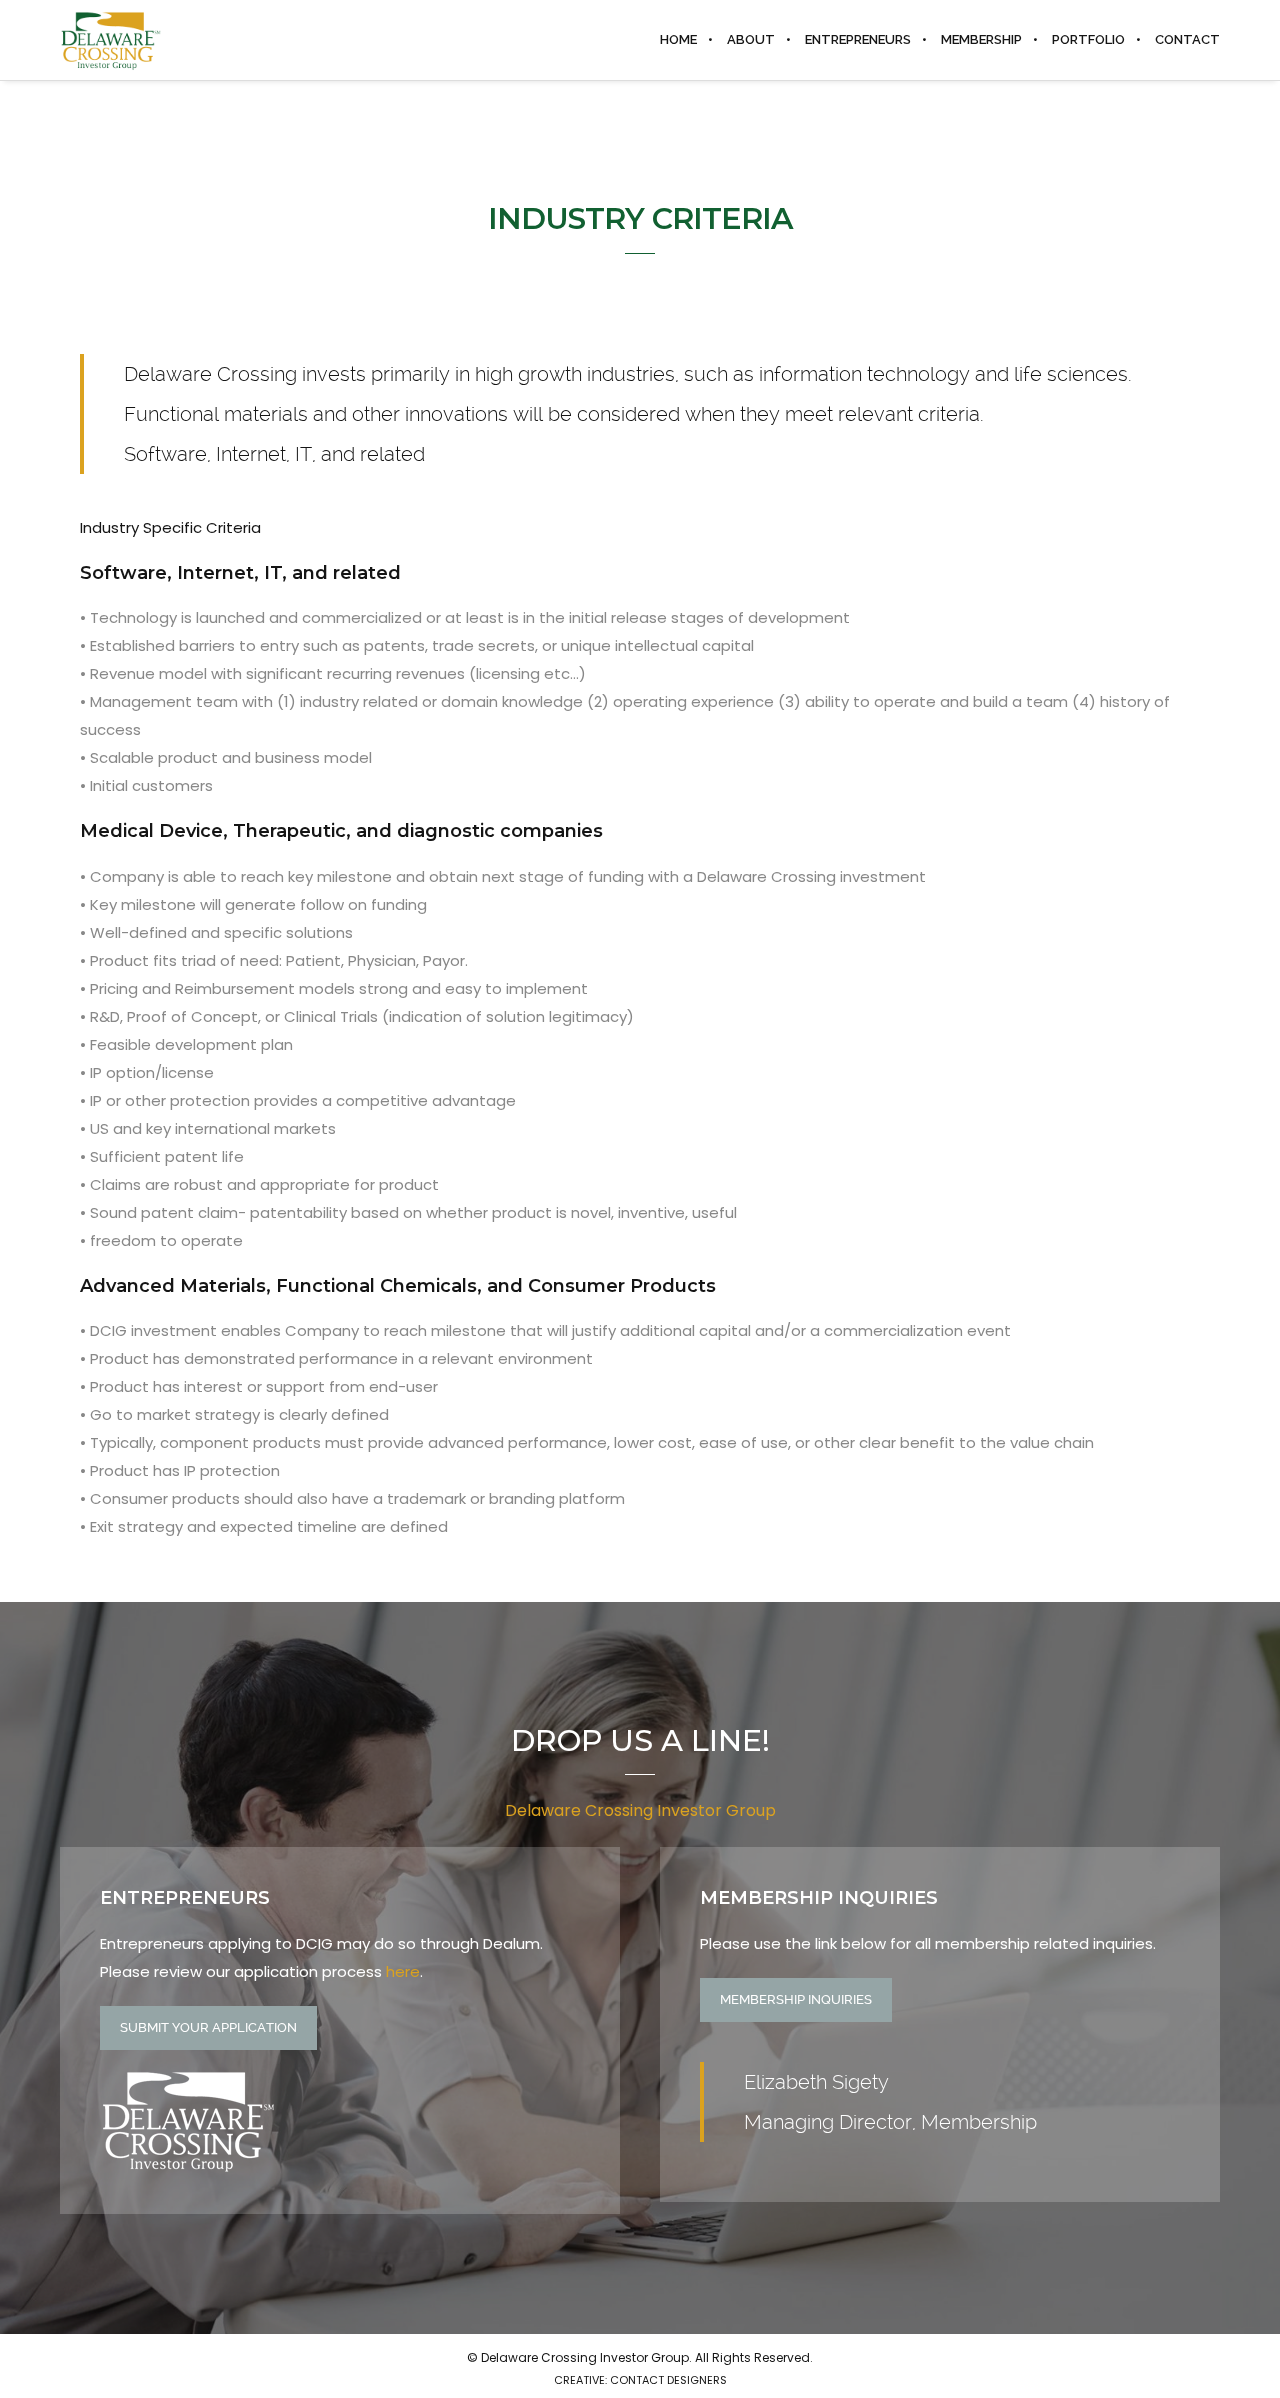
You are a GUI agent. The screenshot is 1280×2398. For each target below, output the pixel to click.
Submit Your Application (208, 2027)
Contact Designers (668, 2380)
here (403, 1971)
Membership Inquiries (796, 1999)
